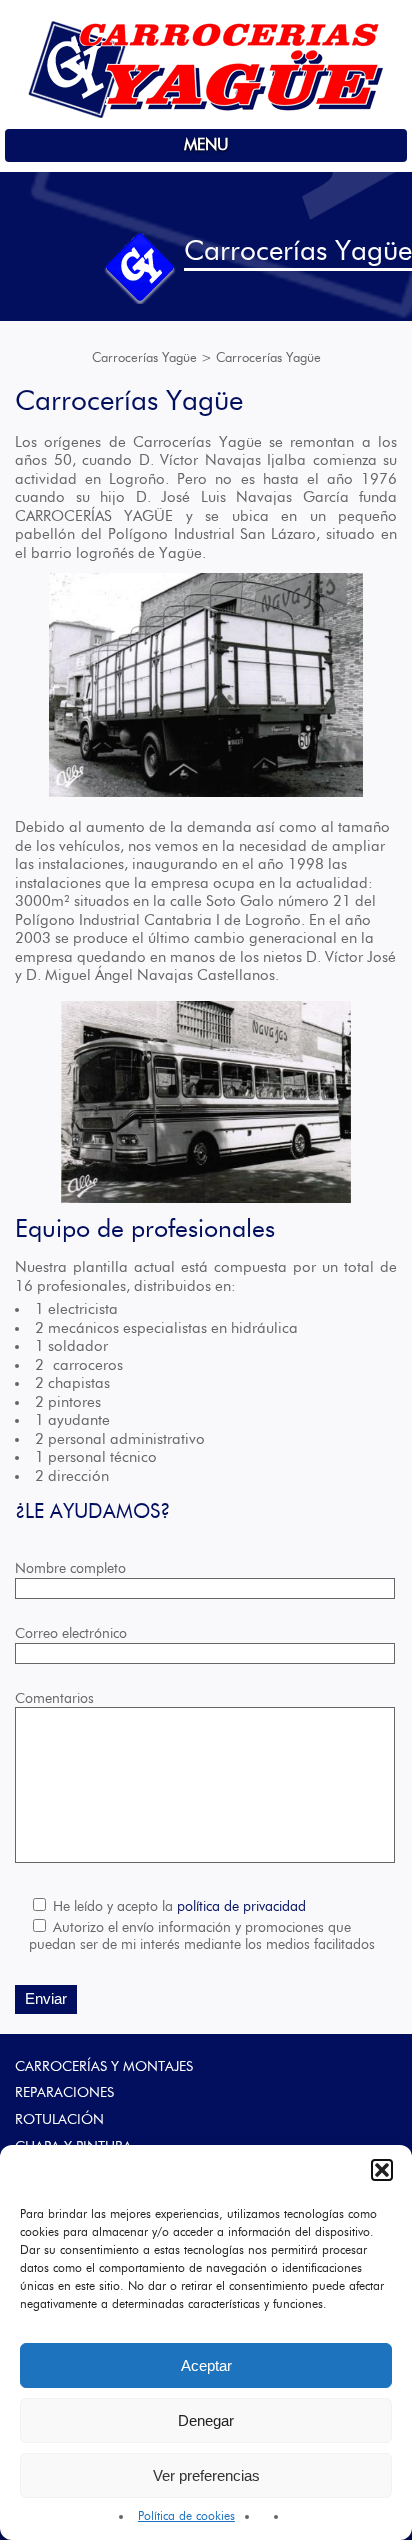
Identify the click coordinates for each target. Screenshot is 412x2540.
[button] (382, 2170)
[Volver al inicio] (206, 115)
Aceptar (206, 2365)
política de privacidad (241, 1907)
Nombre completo (70, 1569)
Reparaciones (64, 2093)
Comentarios (54, 1699)
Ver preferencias (206, 2475)
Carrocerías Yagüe (144, 358)
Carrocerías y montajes (104, 2067)
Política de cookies (186, 2516)
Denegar (206, 2420)
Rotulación (59, 2120)
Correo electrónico (71, 1634)
